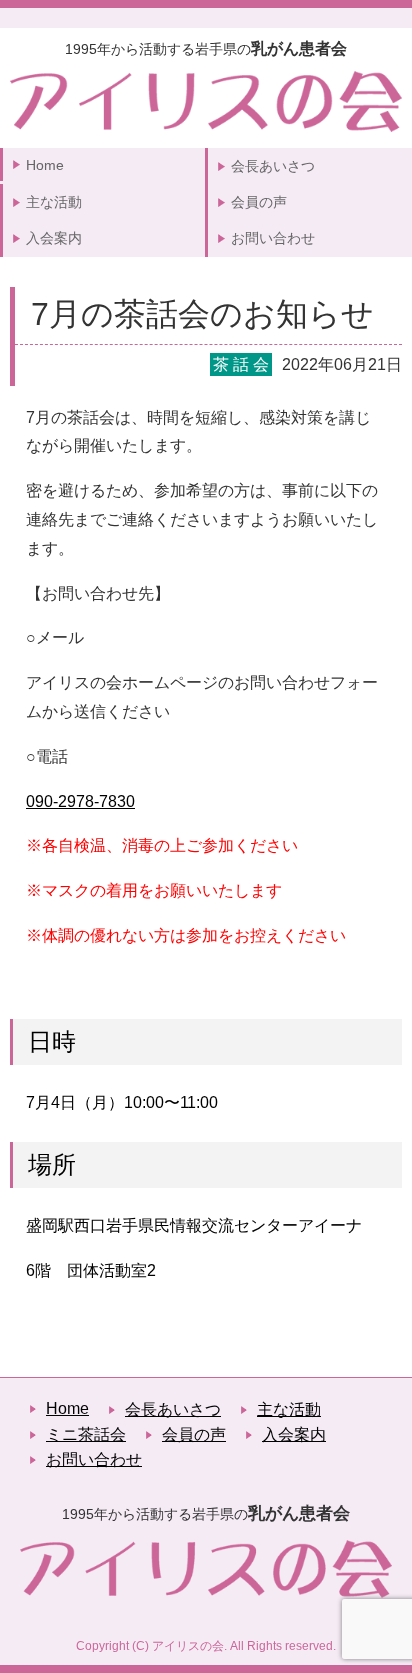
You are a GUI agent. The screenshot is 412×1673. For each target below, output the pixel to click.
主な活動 (54, 202)
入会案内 (54, 238)
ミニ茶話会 (86, 1434)
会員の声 (259, 202)
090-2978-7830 (80, 801)
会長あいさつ (273, 166)
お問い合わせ (273, 238)
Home (45, 165)
